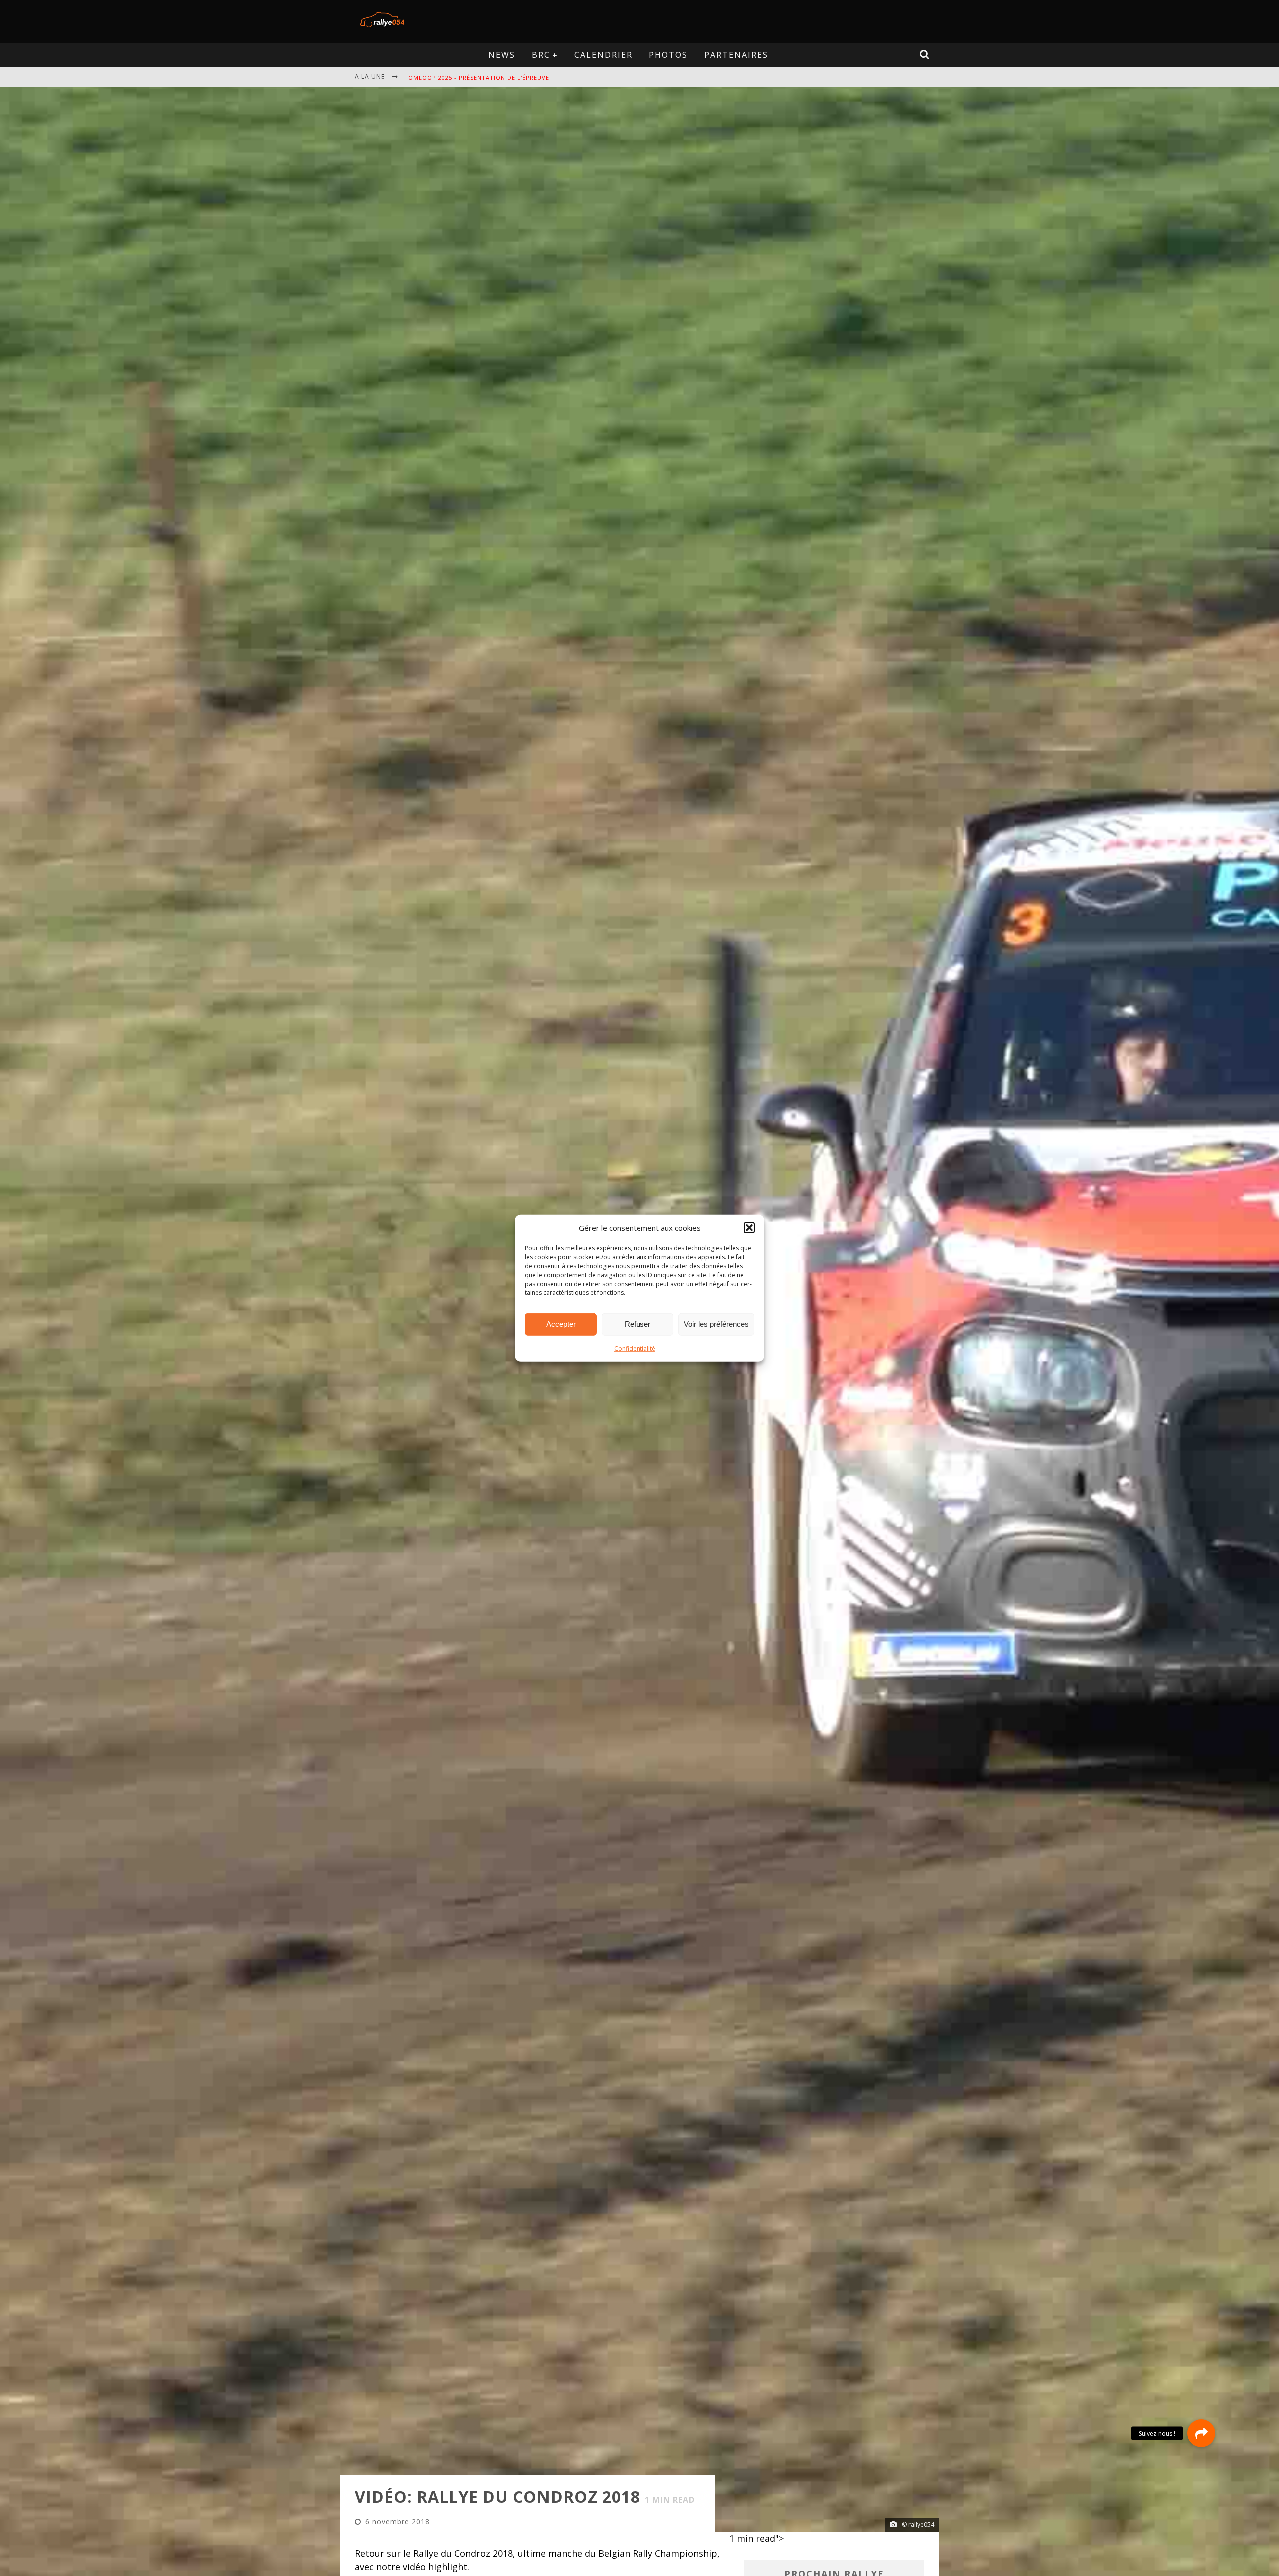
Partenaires (736, 55)
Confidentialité (635, 1348)
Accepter (561, 1324)
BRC (541, 55)
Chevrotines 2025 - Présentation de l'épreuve (486, 78)
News (502, 55)
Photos (668, 55)
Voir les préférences (716, 1324)
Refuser (638, 1324)
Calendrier (603, 55)
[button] (749, 1228)
